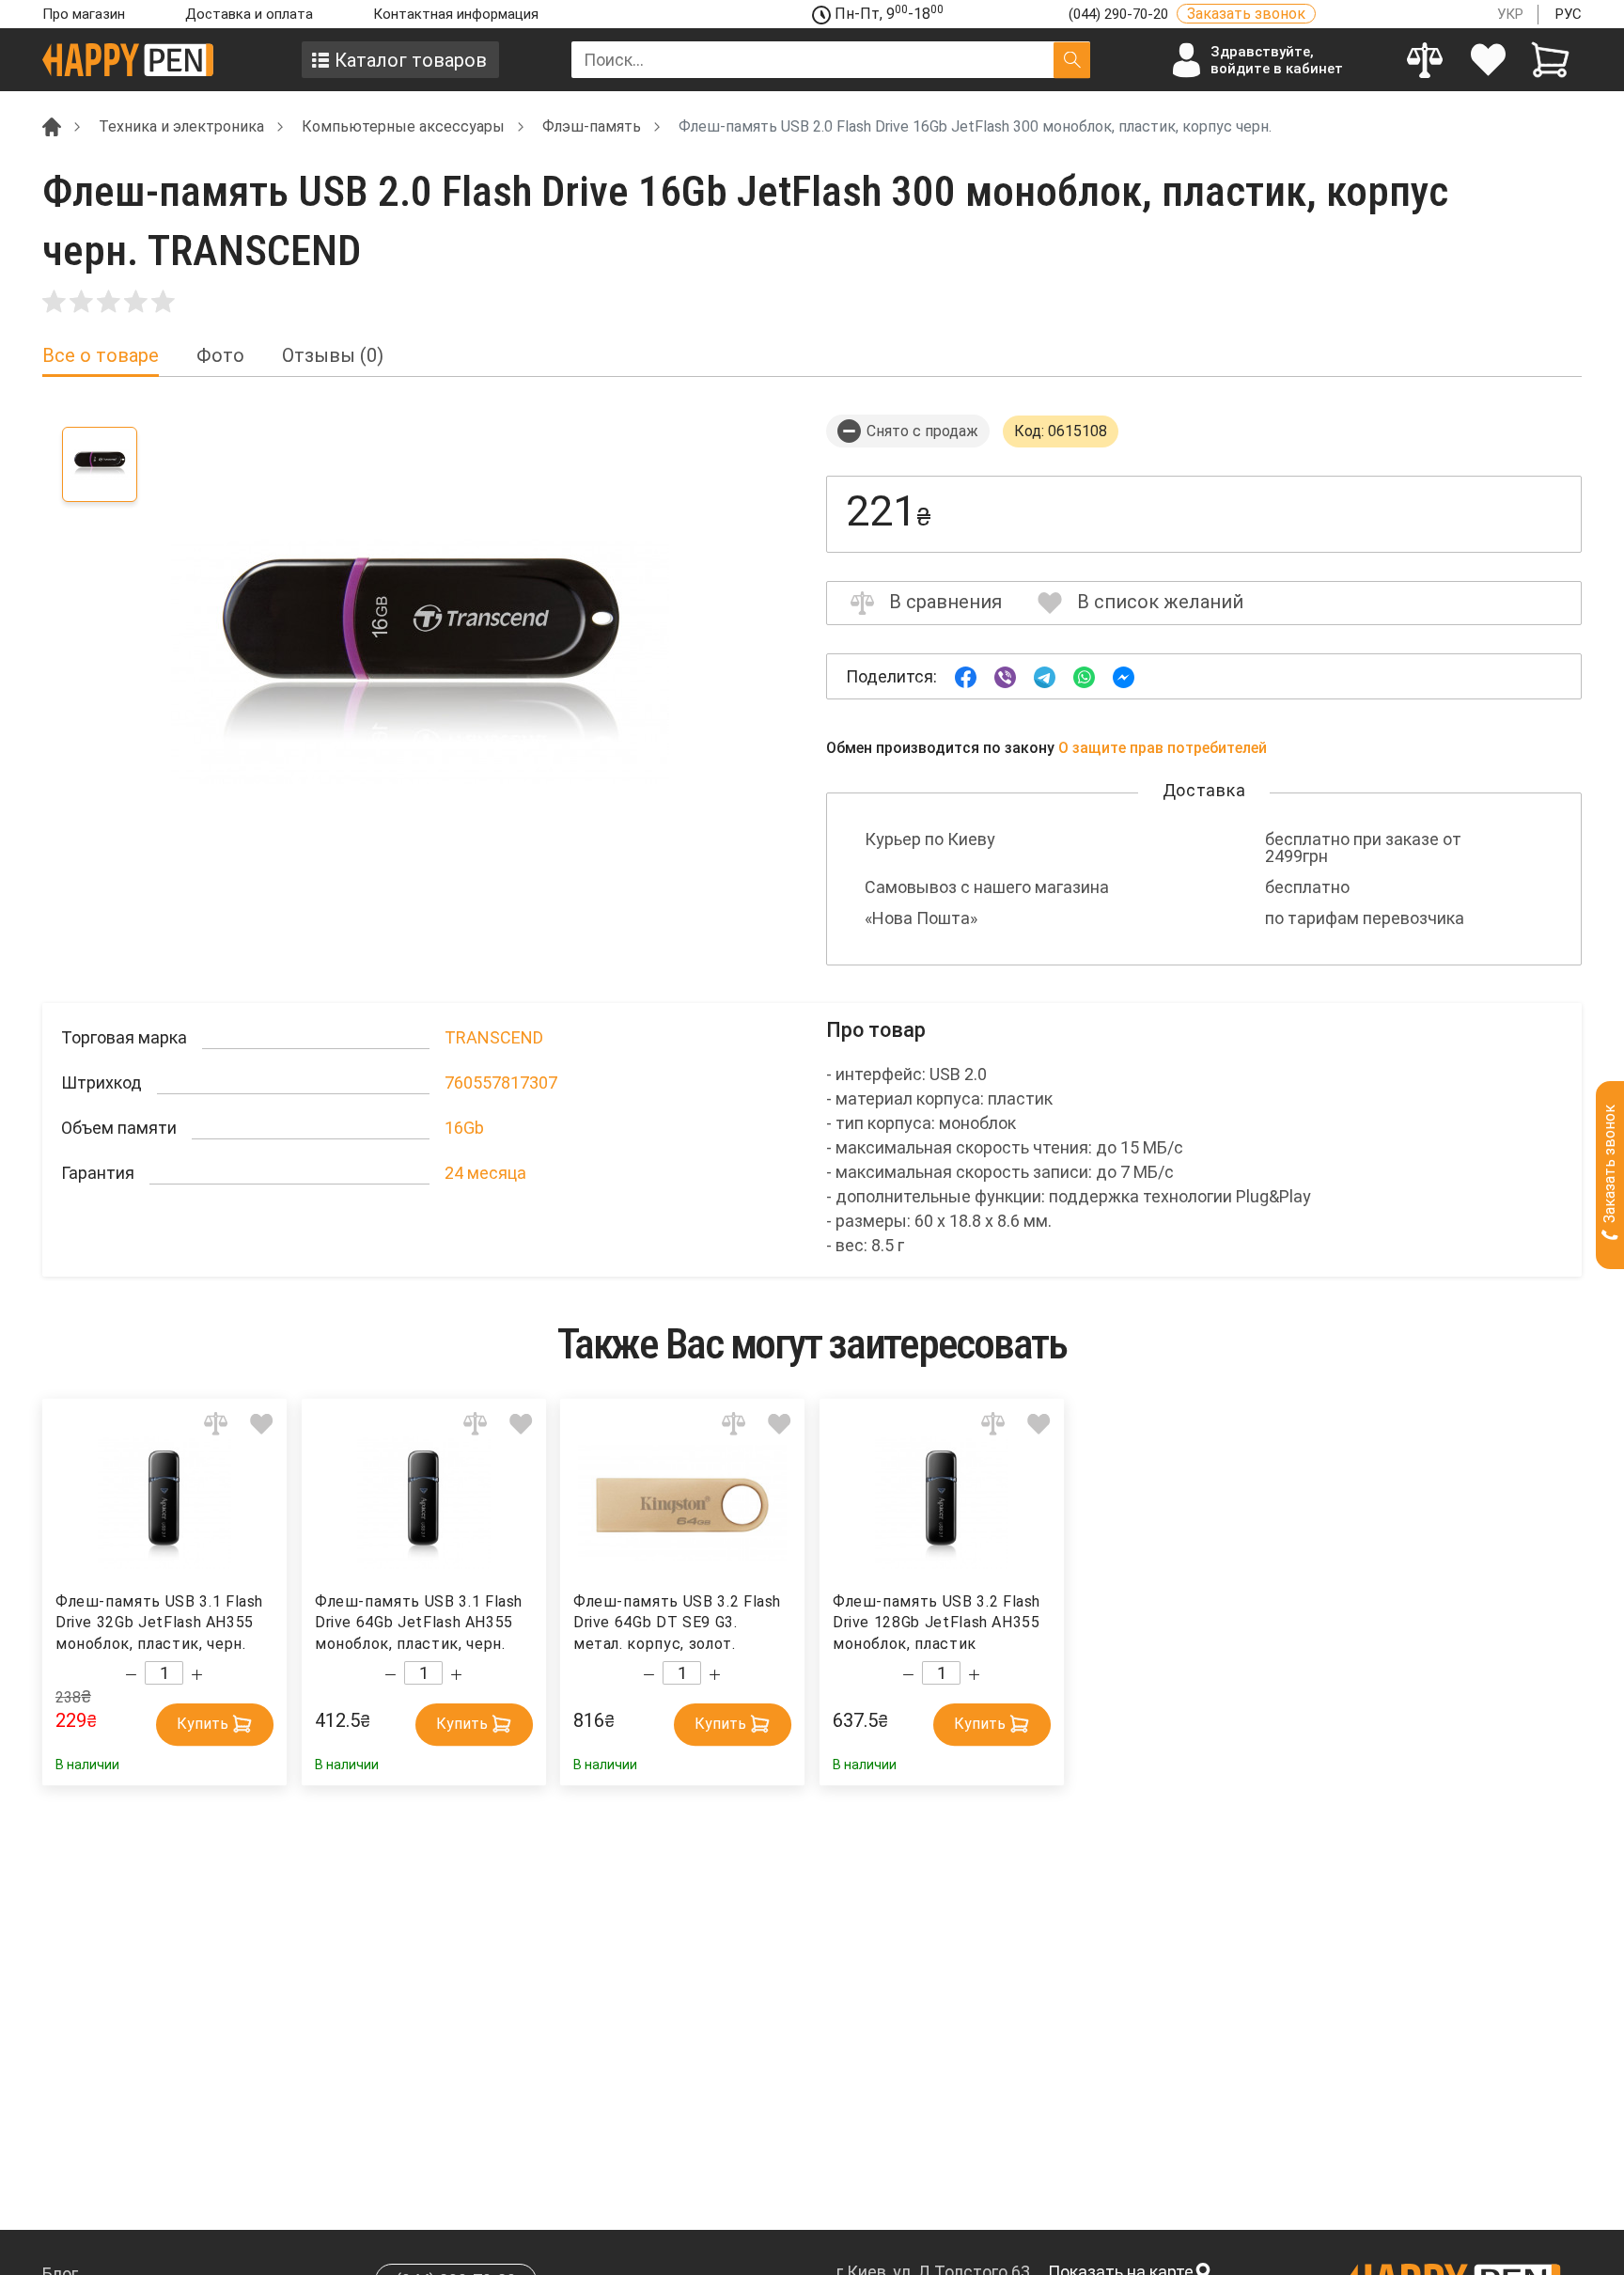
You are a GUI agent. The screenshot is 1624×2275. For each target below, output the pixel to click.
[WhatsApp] (1084, 675)
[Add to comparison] (216, 1424)
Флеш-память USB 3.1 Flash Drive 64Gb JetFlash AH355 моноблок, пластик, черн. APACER (419, 1623)
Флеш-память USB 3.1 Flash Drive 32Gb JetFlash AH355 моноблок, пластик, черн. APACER (159, 1623)
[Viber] (1005, 675)
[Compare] (1425, 60)
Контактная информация (456, 14)
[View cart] (1550, 60)
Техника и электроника (181, 126)
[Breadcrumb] (52, 126)
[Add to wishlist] (262, 1424)
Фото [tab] (220, 356)
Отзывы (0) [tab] (333, 356)
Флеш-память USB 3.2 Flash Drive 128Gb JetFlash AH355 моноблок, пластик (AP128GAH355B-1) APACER (937, 1623)
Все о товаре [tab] (101, 356)
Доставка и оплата (249, 14)
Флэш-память (592, 126)
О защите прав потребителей (1163, 748)
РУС (1569, 14)
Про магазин (84, 14)
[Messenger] (1124, 675)
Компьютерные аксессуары (403, 126)
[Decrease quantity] (131, 1676)
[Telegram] (1045, 675)
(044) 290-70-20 (1120, 14)
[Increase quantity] (197, 1676)
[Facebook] (966, 675)
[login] (1488, 60)
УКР (1510, 14)
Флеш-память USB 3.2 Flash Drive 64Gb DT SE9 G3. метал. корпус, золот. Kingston (677, 1623)
